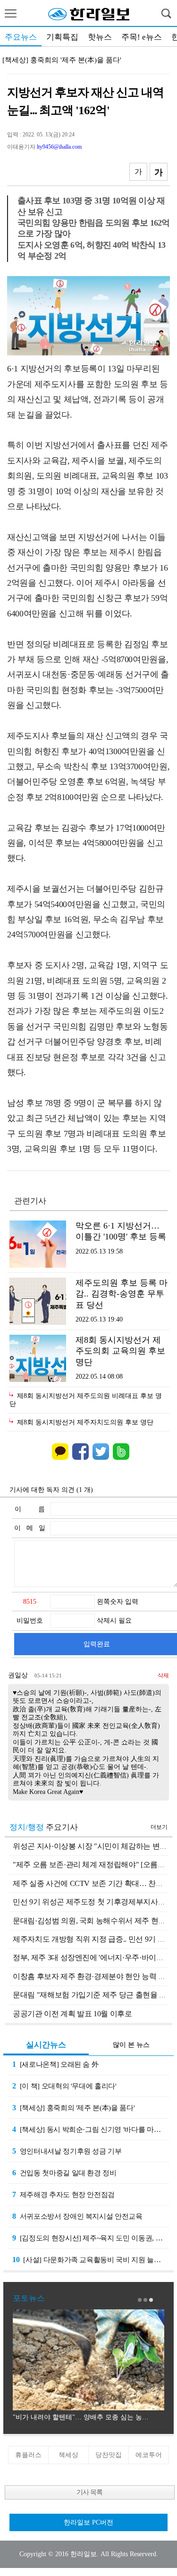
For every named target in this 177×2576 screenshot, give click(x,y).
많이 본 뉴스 (131, 2045)
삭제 (163, 1675)
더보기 (159, 1827)
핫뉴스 (100, 37)
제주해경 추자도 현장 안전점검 (63, 2194)
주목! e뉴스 (142, 37)
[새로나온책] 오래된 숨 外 (55, 2064)
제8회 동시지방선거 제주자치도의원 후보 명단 (85, 1422)
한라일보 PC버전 (88, 2522)
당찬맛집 (109, 2455)
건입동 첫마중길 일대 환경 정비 (64, 2173)
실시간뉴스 (46, 2045)
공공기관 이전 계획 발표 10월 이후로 (72, 2014)
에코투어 (149, 2455)
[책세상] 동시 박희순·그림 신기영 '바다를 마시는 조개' (91, 2129)
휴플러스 (28, 2455)
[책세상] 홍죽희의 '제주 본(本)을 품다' (62, 60)
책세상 (68, 2455)
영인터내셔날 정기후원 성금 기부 (67, 2151)
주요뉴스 (21, 37)
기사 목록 (89, 2492)
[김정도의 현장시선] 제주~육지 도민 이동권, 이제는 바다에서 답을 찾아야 (91, 2238)
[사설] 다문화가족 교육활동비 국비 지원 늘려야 (90, 2260)
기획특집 (62, 37)
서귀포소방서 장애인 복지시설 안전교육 (77, 2216)
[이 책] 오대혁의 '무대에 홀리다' (64, 2086)
